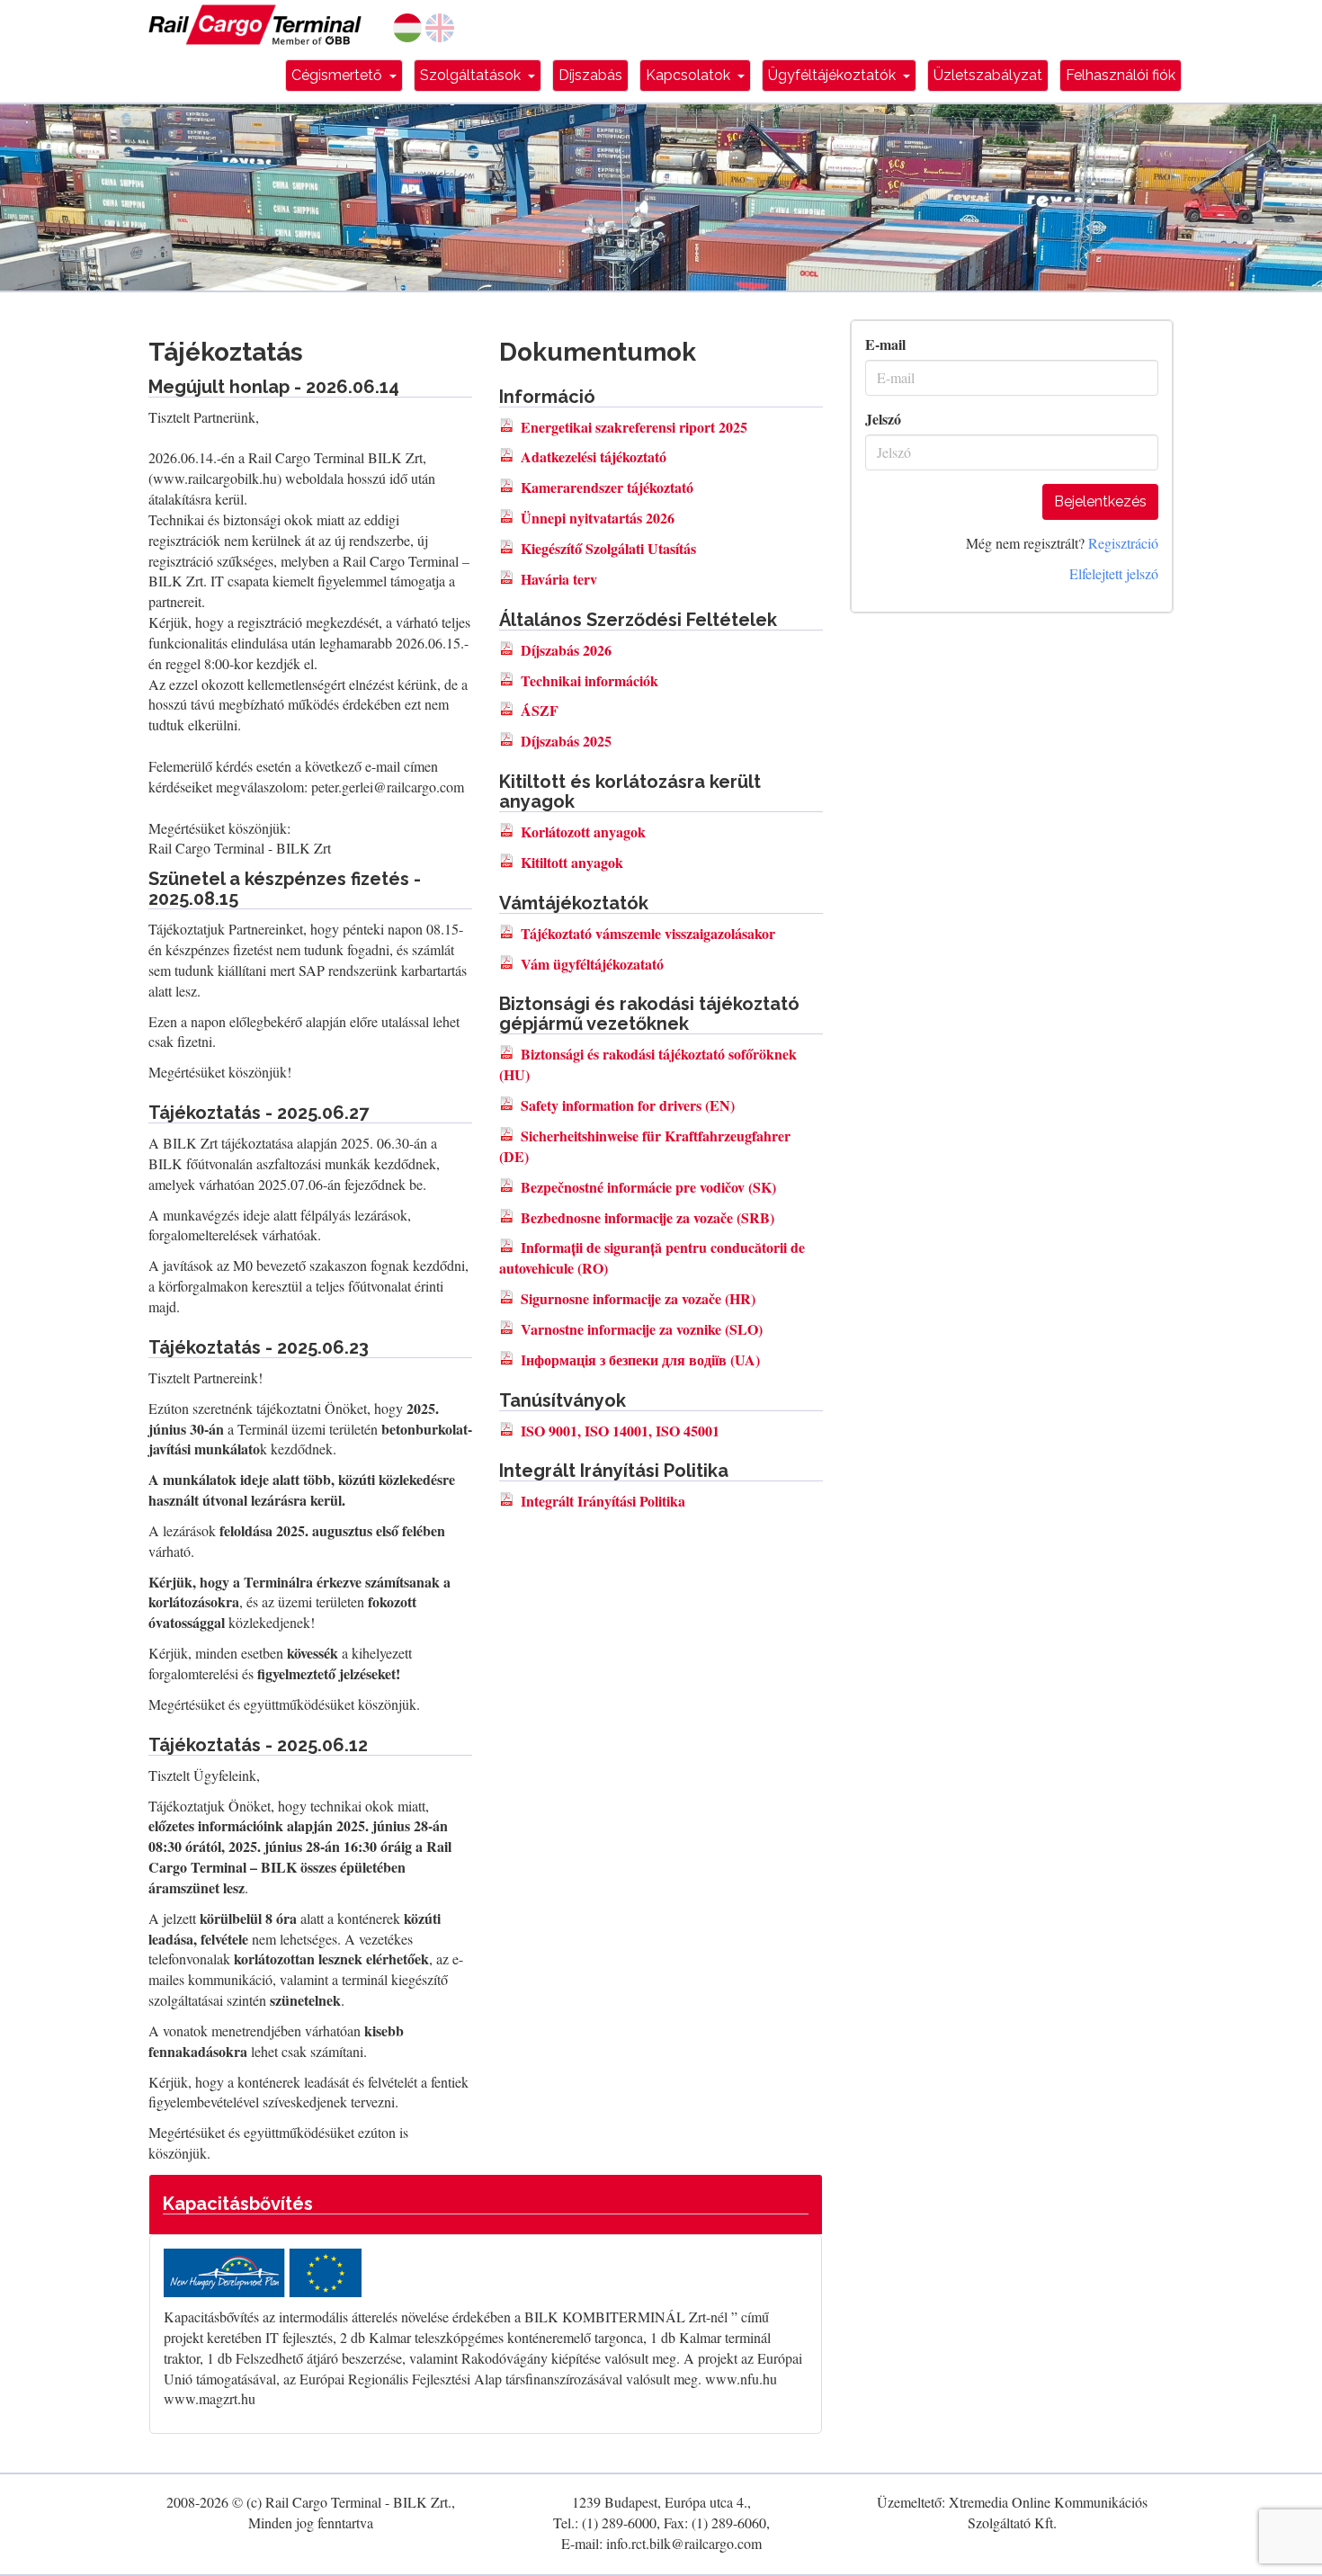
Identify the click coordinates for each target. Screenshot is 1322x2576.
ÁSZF (540, 710)
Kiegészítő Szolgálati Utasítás (608, 548)
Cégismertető (347, 75)
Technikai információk (590, 680)
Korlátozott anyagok (583, 832)
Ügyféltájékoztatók (842, 75)
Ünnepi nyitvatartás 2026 (598, 518)
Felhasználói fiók (1121, 75)
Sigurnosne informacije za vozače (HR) (638, 1298)
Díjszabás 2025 (566, 741)
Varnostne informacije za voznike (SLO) (642, 1329)
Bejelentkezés (1100, 501)
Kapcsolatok (698, 75)
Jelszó (883, 419)
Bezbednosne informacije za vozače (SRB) (648, 1217)
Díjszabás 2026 (566, 650)
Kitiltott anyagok (572, 862)
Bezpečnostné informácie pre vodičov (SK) (648, 1187)
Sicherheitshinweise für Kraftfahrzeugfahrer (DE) (645, 1146)
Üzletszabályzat (988, 75)
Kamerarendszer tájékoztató (607, 487)
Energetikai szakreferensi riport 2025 (634, 427)
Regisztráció (1123, 543)
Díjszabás (590, 75)
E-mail (885, 344)
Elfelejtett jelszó (1114, 573)
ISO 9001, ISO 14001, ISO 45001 (620, 1431)
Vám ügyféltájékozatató (592, 964)
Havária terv (559, 579)
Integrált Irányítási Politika (603, 1501)
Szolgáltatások (481, 75)
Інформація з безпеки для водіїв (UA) (640, 1360)
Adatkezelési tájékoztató (594, 456)
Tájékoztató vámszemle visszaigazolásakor (648, 933)
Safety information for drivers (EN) (628, 1105)
